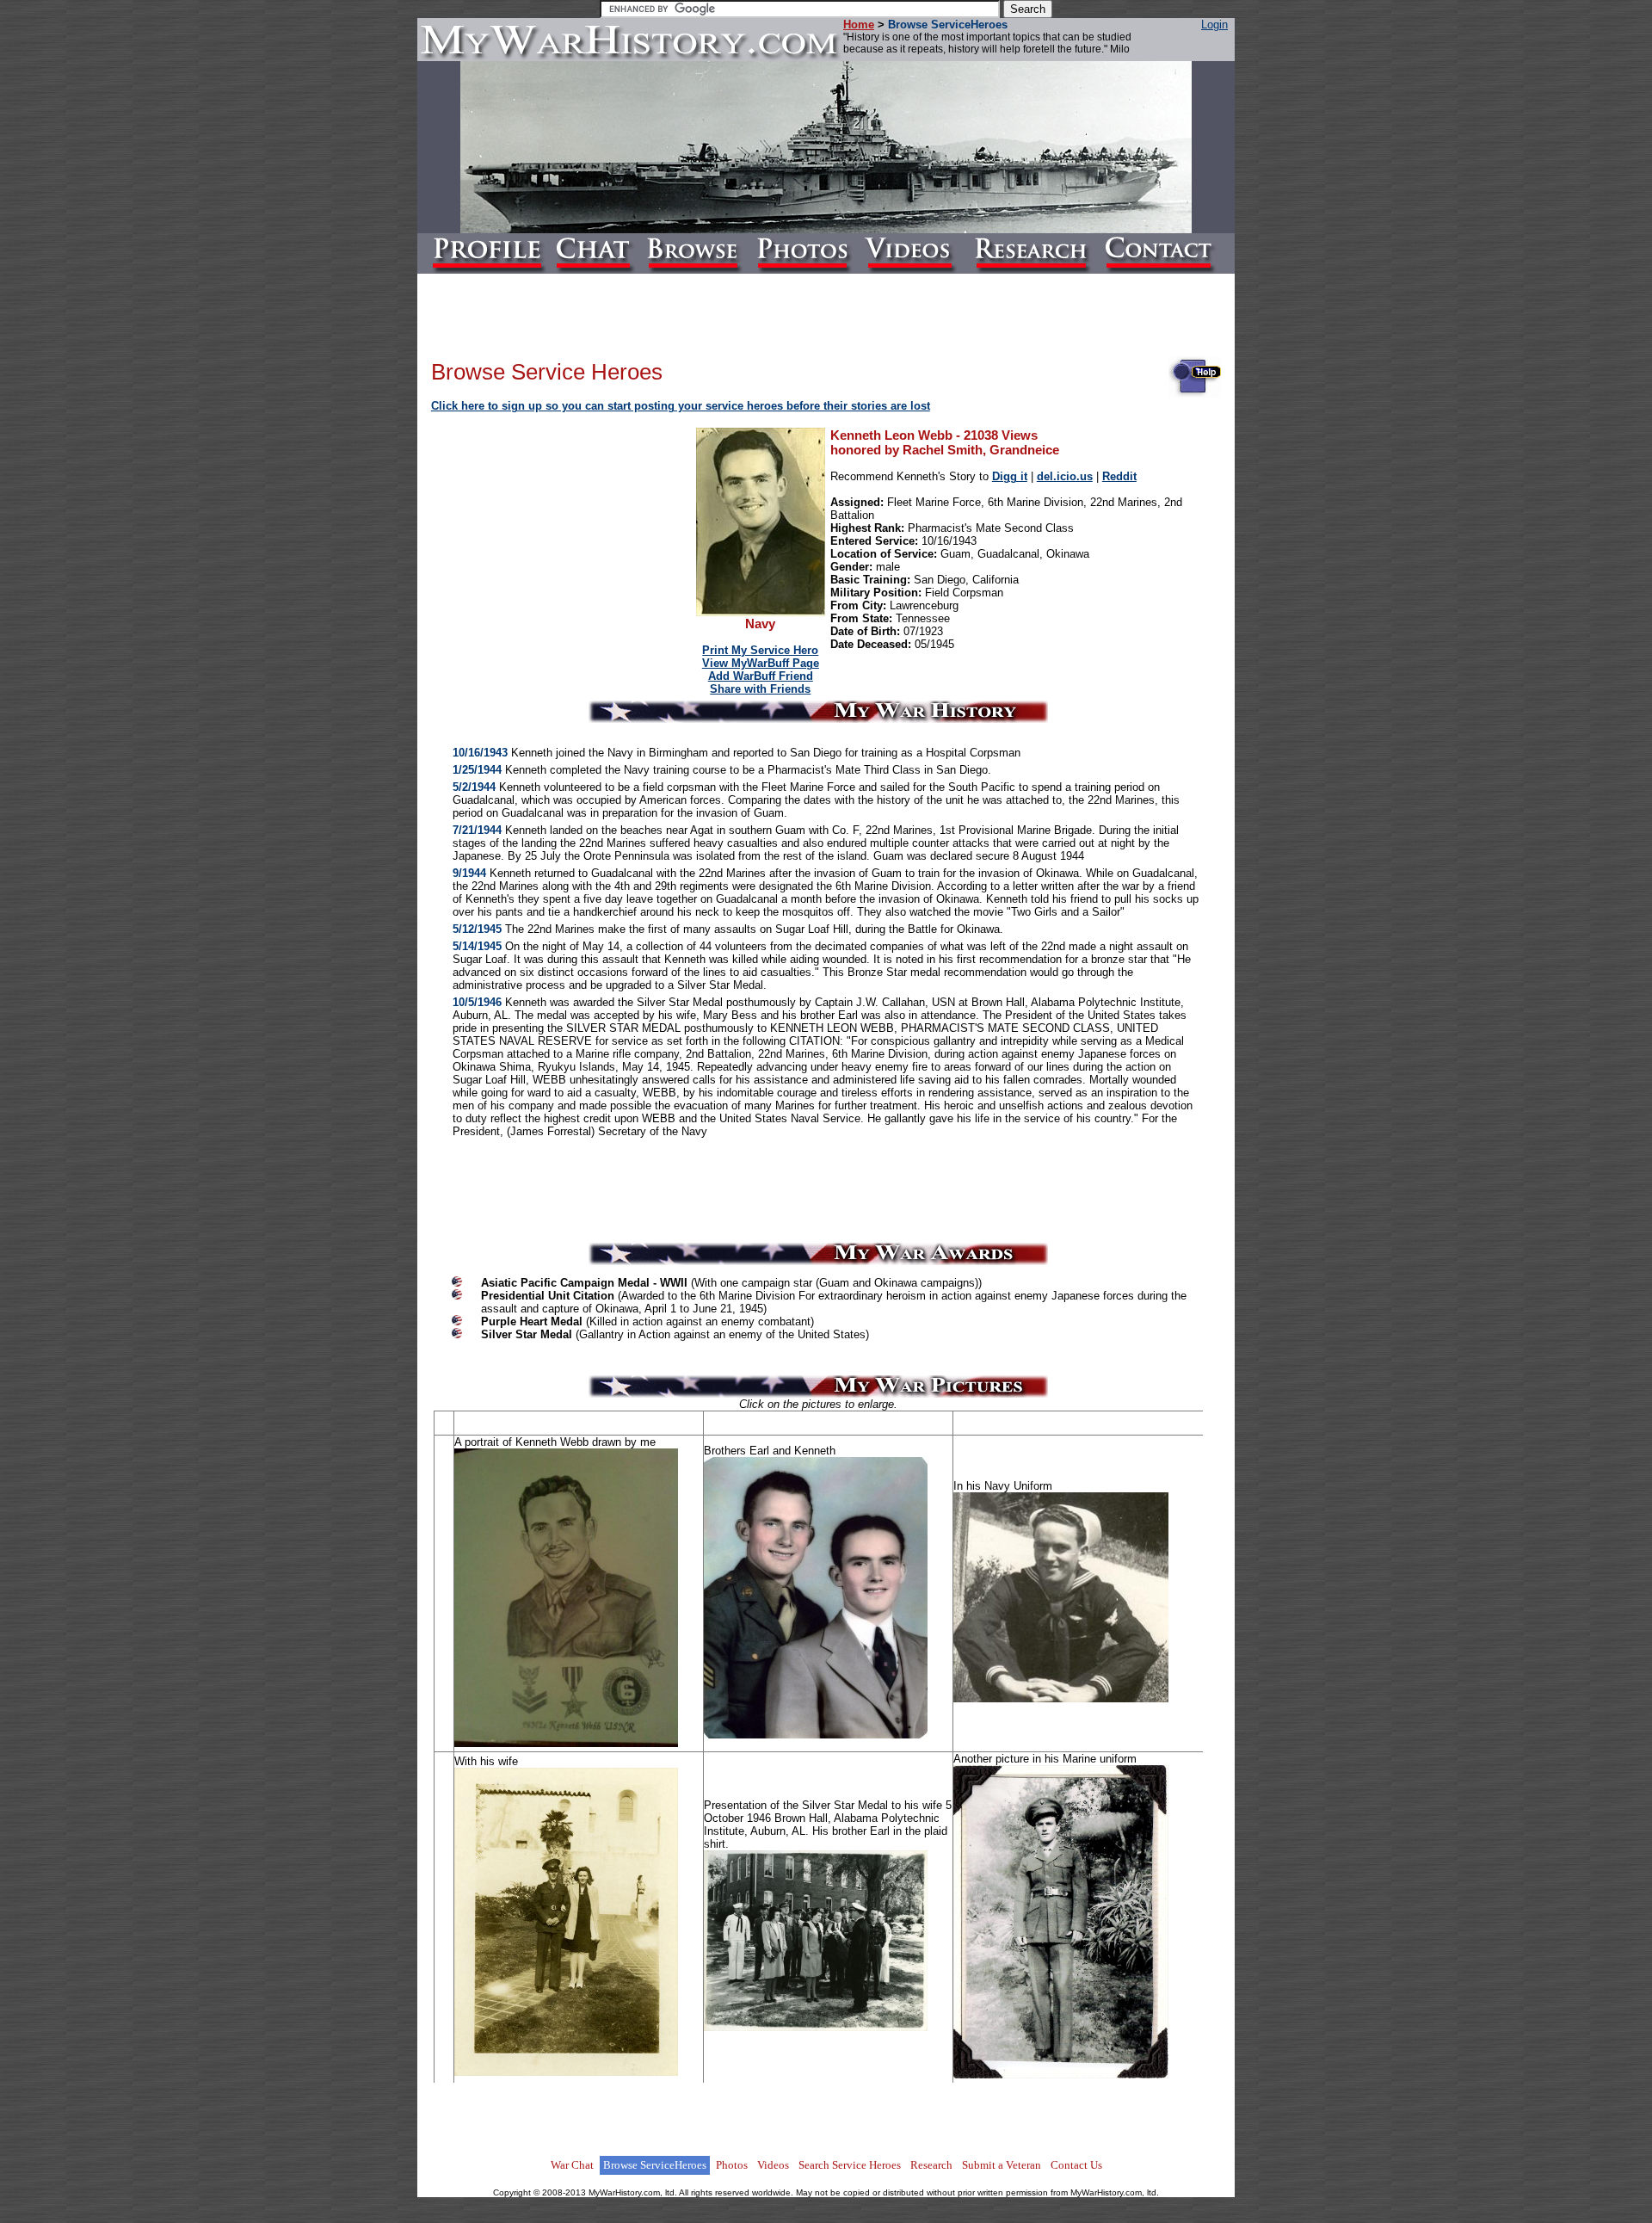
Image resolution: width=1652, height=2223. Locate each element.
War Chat (572, 2165)
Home (859, 25)
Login (1214, 25)
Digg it (1010, 476)
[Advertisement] (564, 537)
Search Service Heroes (850, 2165)
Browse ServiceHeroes (655, 2165)
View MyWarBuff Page (761, 663)
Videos (773, 2165)
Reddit (1119, 476)
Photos (732, 2165)
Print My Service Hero (760, 650)
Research (931, 2165)
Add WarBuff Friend (761, 676)
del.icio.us (1065, 476)
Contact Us (1076, 2165)
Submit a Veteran (1002, 2165)
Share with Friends (760, 689)
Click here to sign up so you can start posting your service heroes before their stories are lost (681, 406)
